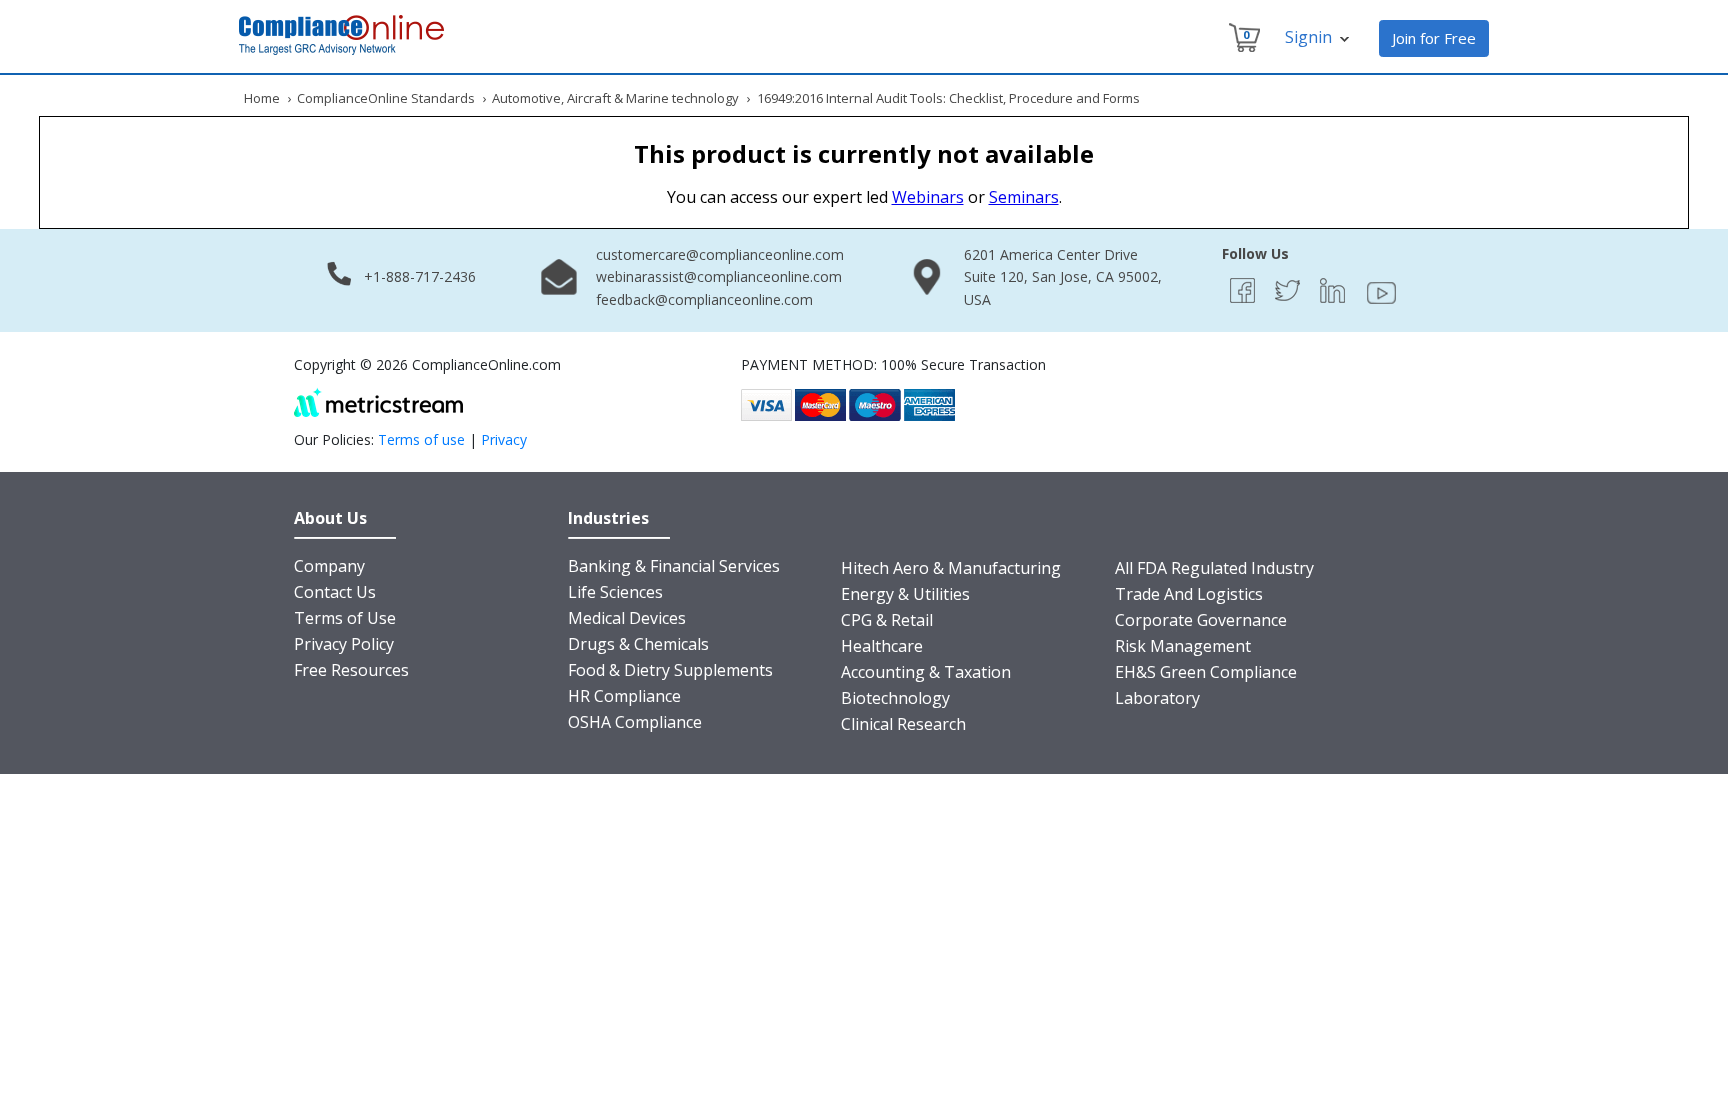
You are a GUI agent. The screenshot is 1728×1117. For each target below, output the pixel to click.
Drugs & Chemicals (638, 644)
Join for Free (1434, 38)
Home (262, 98)
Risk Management (1183, 646)
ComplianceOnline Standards (386, 98)
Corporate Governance (1201, 620)
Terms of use (421, 439)
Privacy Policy (344, 644)
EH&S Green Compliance (1206, 672)
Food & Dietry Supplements (670, 670)
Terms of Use (345, 618)
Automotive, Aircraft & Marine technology (615, 98)
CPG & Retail (887, 620)
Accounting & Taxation (926, 672)
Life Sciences (615, 592)
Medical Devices (627, 618)
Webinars (928, 197)
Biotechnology (895, 698)
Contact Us (335, 592)
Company (329, 566)
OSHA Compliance (635, 722)
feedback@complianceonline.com (704, 299)
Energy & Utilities (905, 594)
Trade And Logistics (1189, 594)
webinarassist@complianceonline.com (719, 276)
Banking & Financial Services (674, 566)
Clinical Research (903, 724)
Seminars (1024, 197)
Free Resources (351, 670)
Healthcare (882, 646)
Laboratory (1157, 698)
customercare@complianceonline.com (720, 254)
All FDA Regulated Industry (1214, 568)
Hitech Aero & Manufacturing (951, 568)
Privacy (504, 439)
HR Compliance (624, 696)
